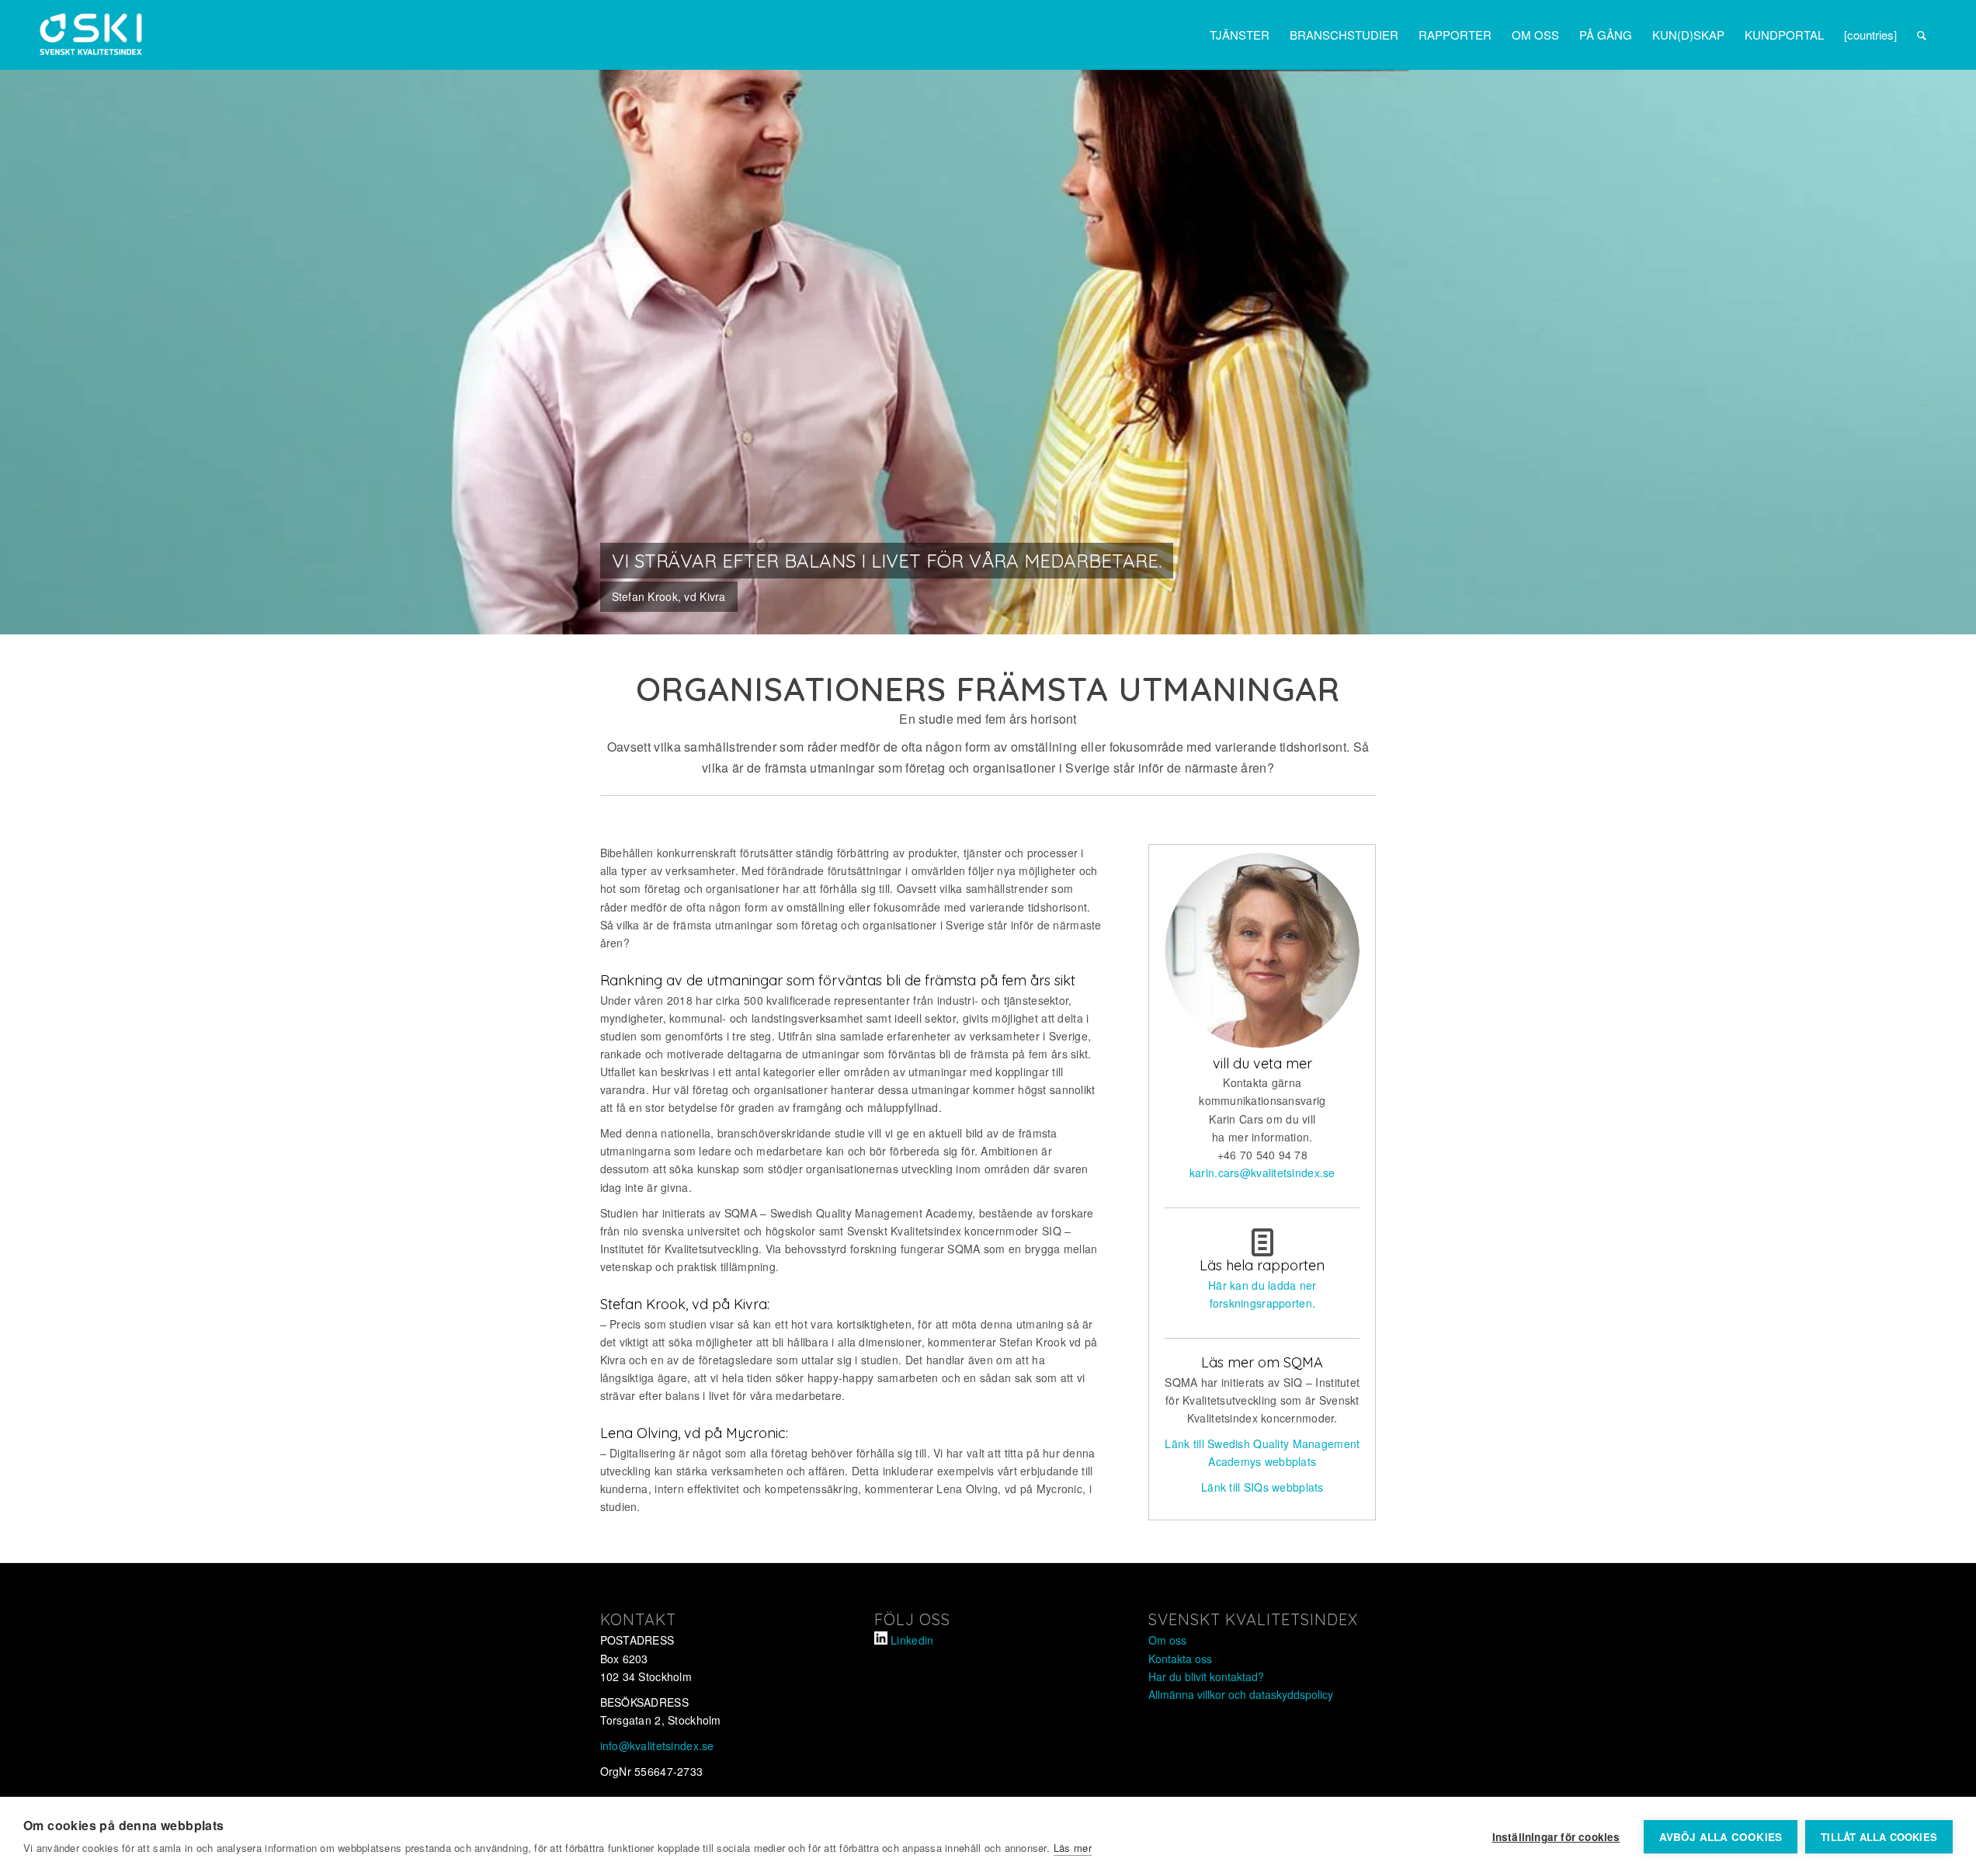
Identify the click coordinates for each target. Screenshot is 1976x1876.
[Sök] (1922, 35)
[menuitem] (1240, 35)
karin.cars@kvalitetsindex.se (1262, 1172)
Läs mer (1073, 1848)
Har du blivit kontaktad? (1206, 1676)
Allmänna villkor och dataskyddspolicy (1241, 1694)
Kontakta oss (1180, 1659)
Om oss (1167, 1640)
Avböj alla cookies (1721, 1837)
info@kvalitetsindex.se (657, 1746)
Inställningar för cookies (1556, 1837)
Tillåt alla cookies (1879, 1837)
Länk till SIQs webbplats (1262, 1487)
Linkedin (912, 1640)
